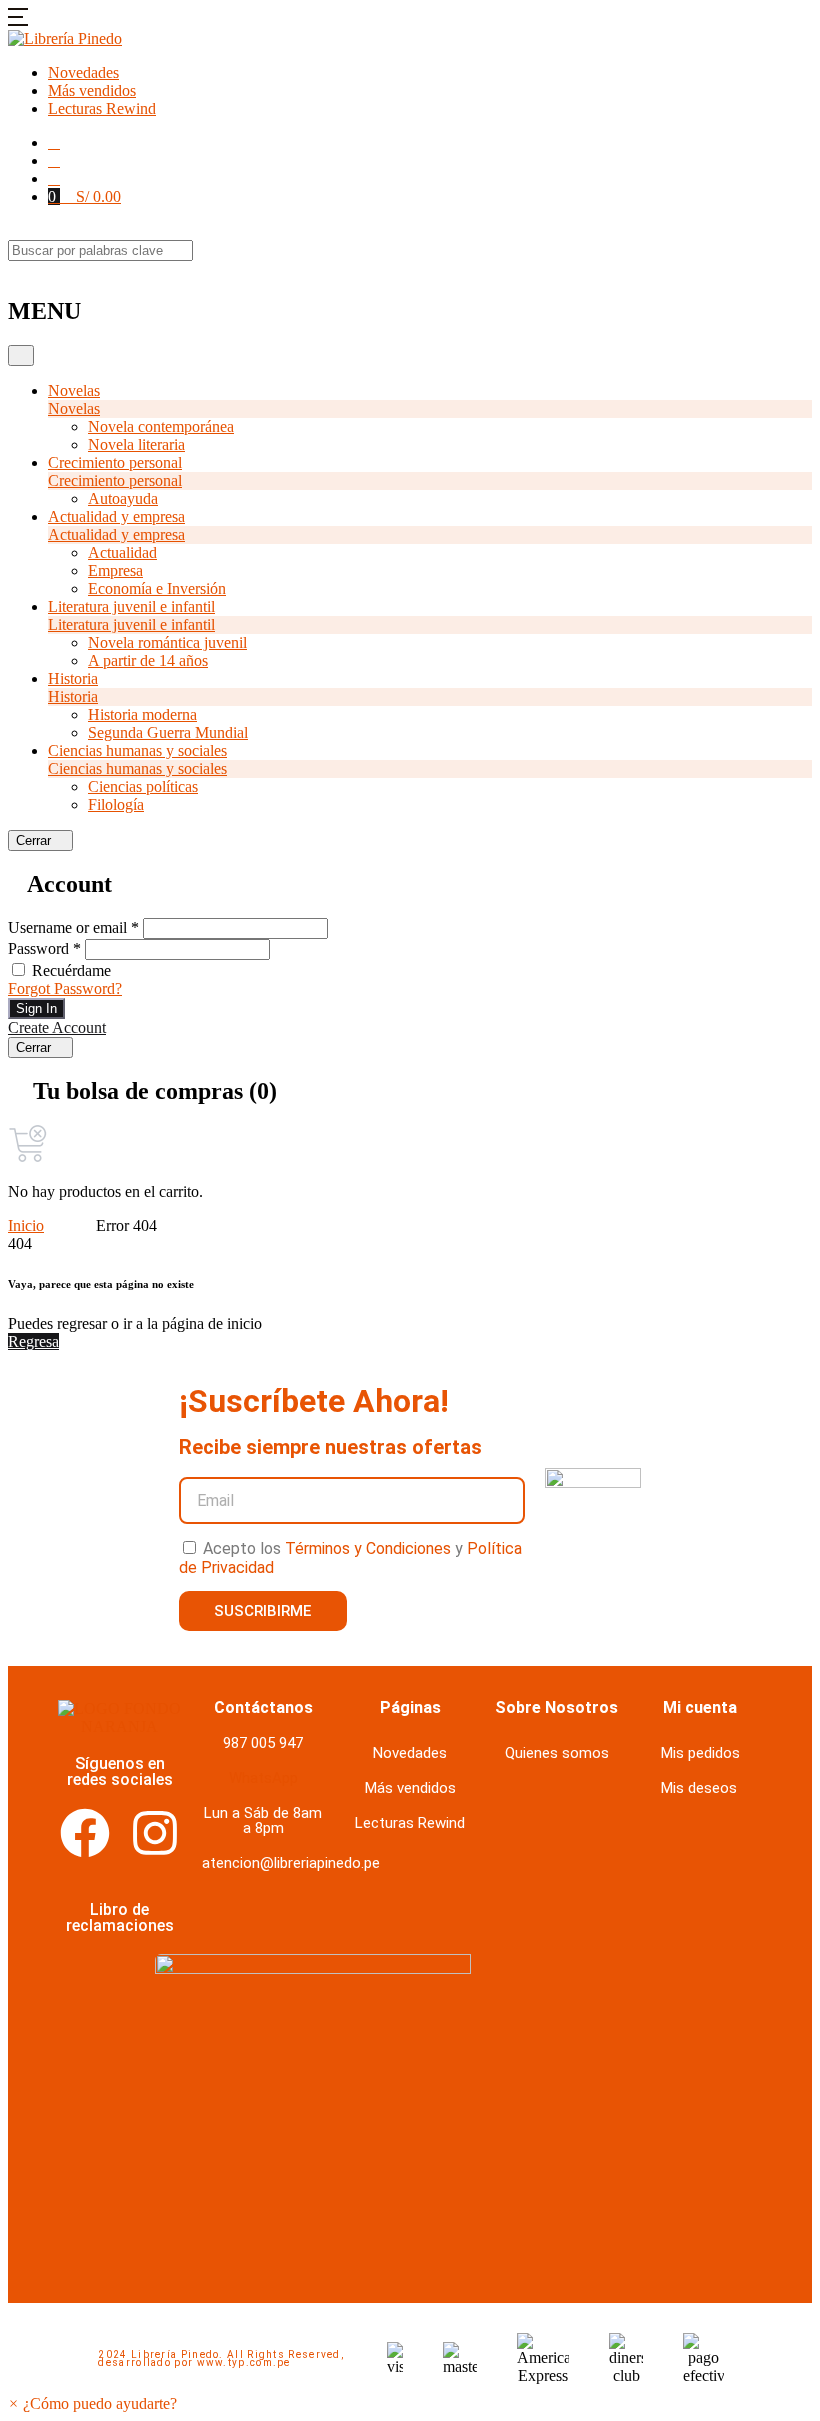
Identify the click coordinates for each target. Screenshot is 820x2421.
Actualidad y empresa (116, 516)
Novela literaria (136, 444)
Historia (73, 678)
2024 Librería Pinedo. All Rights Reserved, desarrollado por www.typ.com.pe (221, 2358)
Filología (116, 804)
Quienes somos (557, 1753)
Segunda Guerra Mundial (168, 732)
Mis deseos (699, 1788)
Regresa (33, 1341)
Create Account (57, 1027)
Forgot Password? (65, 988)
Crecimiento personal (115, 462)
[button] (18, 20)
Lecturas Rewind (102, 108)
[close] (14, 269)
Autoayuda (123, 498)
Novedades (83, 72)
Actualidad (122, 552)
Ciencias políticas (143, 786)
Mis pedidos (700, 1753)
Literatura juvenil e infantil (131, 606)
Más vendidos (92, 90)
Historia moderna (142, 714)
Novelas (74, 390)
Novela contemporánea (161, 426)
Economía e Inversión (157, 588)
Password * (44, 948)
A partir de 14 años (148, 660)
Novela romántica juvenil (167, 642)
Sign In (36, 1008)
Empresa (115, 570)
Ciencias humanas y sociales (137, 750)
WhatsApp (263, 1778)
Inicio (26, 1225)
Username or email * (73, 927)
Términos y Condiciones (368, 1548)
